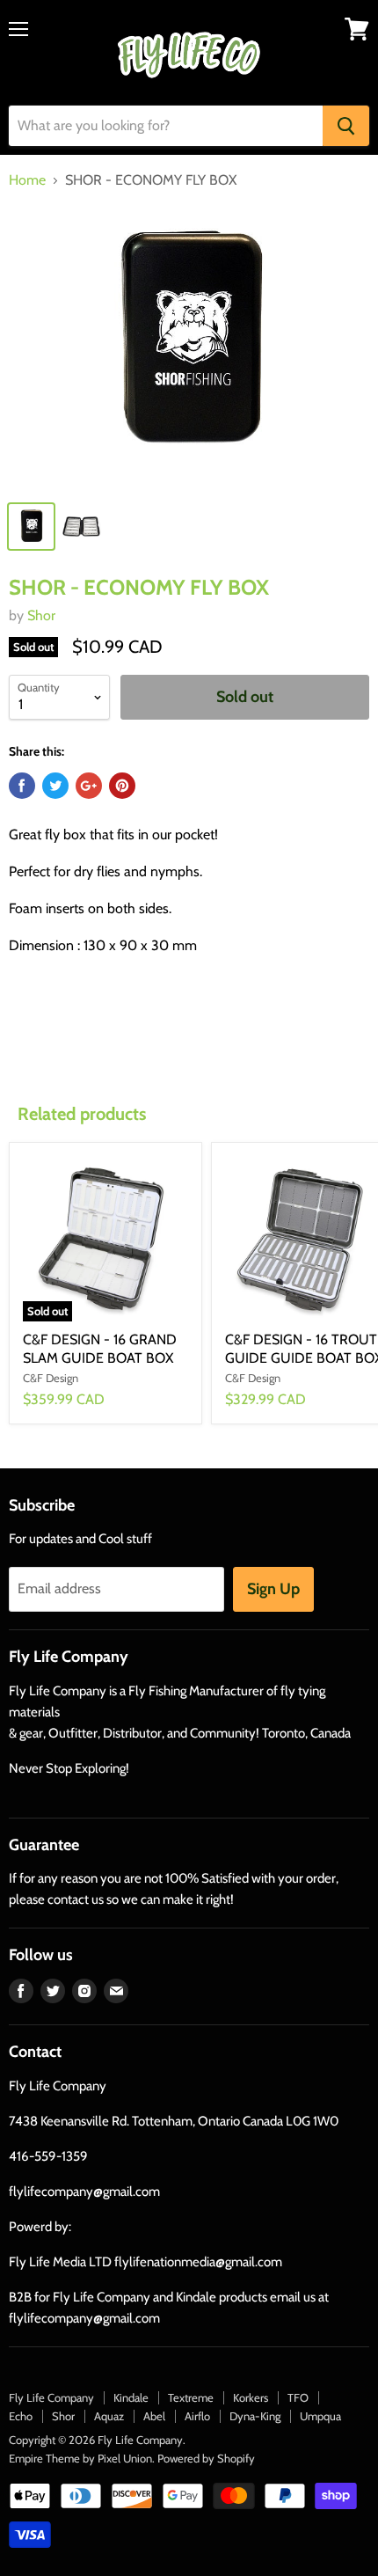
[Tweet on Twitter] (55, 786)
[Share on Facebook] (22, 786)
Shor (41, 615)
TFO (298, 2397)
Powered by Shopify (206, 2458)
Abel (154, 2416)
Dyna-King (255, 2416)
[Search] (346, 126)
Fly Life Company (51, 2397)
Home (27, 180)
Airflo (197, 2416)
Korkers (251, 2397)
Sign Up (273, 1589)
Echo (21, 2416)
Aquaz (109, 2416)
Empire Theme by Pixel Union (80, 2458)
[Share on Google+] (89, 786)
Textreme (191, 2397)
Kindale (131, 2397)
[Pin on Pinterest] (122, 786)
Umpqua (320, 2416)
